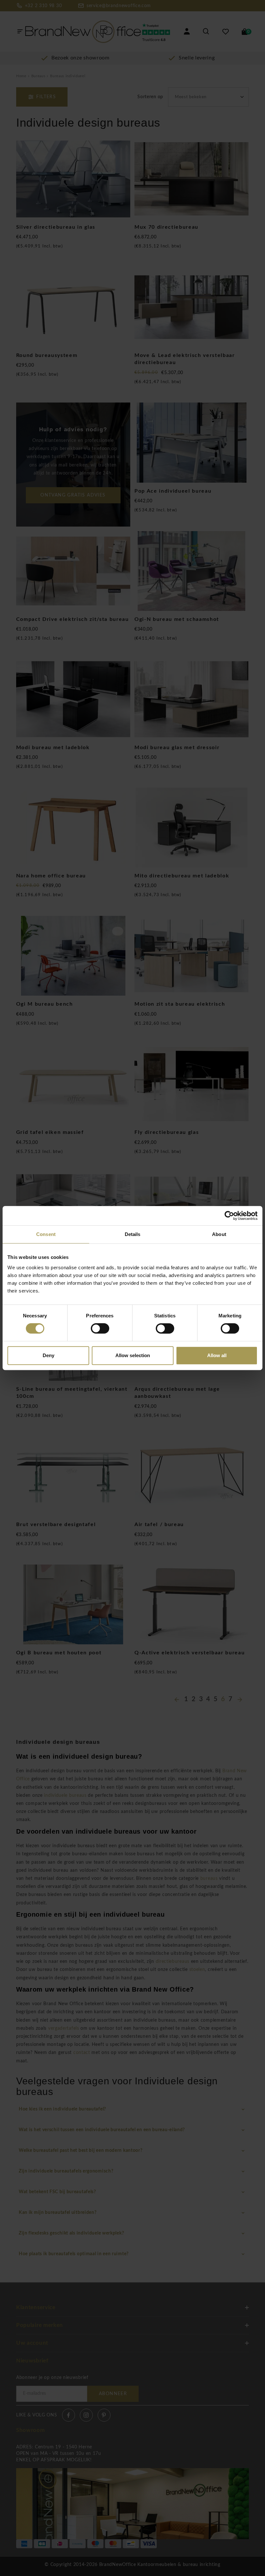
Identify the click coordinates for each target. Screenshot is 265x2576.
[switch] (100, 1328)
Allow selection (133, 1355)
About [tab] (219, 1234)
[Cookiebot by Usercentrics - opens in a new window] (229, 1216)
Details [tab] (133, 1234)
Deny (48, 1355)
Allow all (217, 1355)
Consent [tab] (46, 1234)
